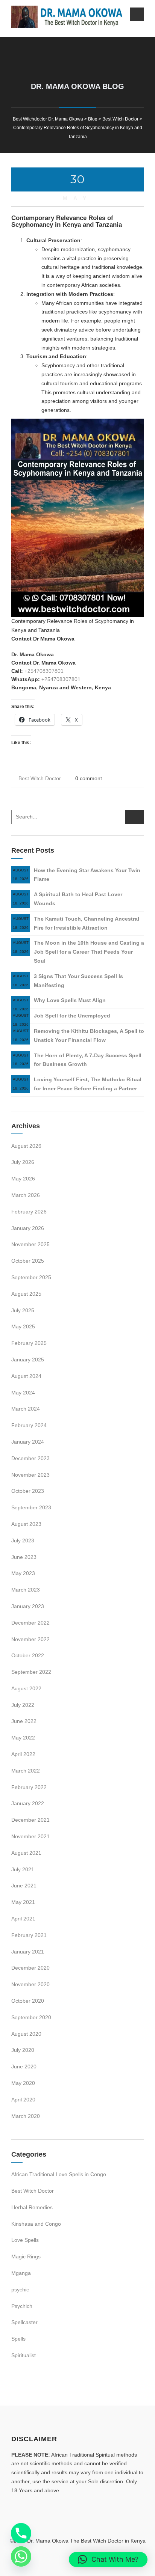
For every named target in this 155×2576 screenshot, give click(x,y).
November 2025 (30, 1244)
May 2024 (23, 1393)
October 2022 (28, 1655)
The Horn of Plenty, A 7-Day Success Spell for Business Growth (88, 1060)
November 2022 (30, 1639)
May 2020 (23, 2083)
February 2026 (29, 1212)
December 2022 (30, 1623)
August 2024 (26, 1376)
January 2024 (28, 1442)
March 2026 (26, 1195)
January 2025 (28, 1360)
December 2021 (30, 1820)
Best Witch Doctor (40, 778)
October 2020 (28, 2001)
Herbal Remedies (32, 2207)
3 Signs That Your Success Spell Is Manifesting (78, 981)
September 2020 (31, 2017)
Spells (18, 2339)
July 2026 (23, 1162)
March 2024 (26, 1409)
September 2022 (31, 1672)
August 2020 (26, 2034)
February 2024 (29, 1425)
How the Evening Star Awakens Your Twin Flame (87, 875)
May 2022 (23, 1738)
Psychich (22, 2306)
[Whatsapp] (21, 2556)
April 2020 (23, 2100)
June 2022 (24, 1721)
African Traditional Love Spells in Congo (59, 2174)
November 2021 (30, 1836)
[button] (108, 2559)
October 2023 (28, 1491)
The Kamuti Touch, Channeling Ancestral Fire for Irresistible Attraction (87, 923)
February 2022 (29, 1787)
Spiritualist (24, 2355)
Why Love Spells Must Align (70, 1000)
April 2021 (23, 1919)
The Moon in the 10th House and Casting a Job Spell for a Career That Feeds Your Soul (89, 952)
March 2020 (26, 2116)
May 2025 (23, 1326)
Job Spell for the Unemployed (72, 1016)
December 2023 (30, 1458)
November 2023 (30, 1475)
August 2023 (26, 1524)
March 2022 (26, 1771)
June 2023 (24, 1557)
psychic (20, 2290)
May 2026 (23, 1179)
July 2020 (23, 2050)
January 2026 (28, 1228)
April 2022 (23, 1754)
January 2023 (28, 1606)
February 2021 (29, 1935)
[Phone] (21, 2533)
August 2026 (26, 1146)
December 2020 (30, 1968)
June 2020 (24, 2067)
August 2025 (26, 1294)
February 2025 (29, 1343)
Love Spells (25, 2240)
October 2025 (28, 1261)
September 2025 (31, 1277)
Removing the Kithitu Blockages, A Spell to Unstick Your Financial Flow (89, 1036)
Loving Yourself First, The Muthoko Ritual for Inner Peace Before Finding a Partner (88, 1084)
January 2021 (28, 1952)
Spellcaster (24, 2322)
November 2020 (30, 1984)
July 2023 (23, 1540)
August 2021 (26, 1853)
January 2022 (28, 1803)
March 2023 (26, 1590)
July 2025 (23, 1310)
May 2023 (23, 1573)
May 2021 (23, 1902)
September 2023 (31, 1507)
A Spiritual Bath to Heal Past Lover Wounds (78, 899)
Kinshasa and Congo (36, 2224)
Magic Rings (26, 2256)
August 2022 (26, 1688)
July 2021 (23, 1869)
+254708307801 (44, 671)
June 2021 (24, 1886)
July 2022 (23, 1705)
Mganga (21, 2273)
